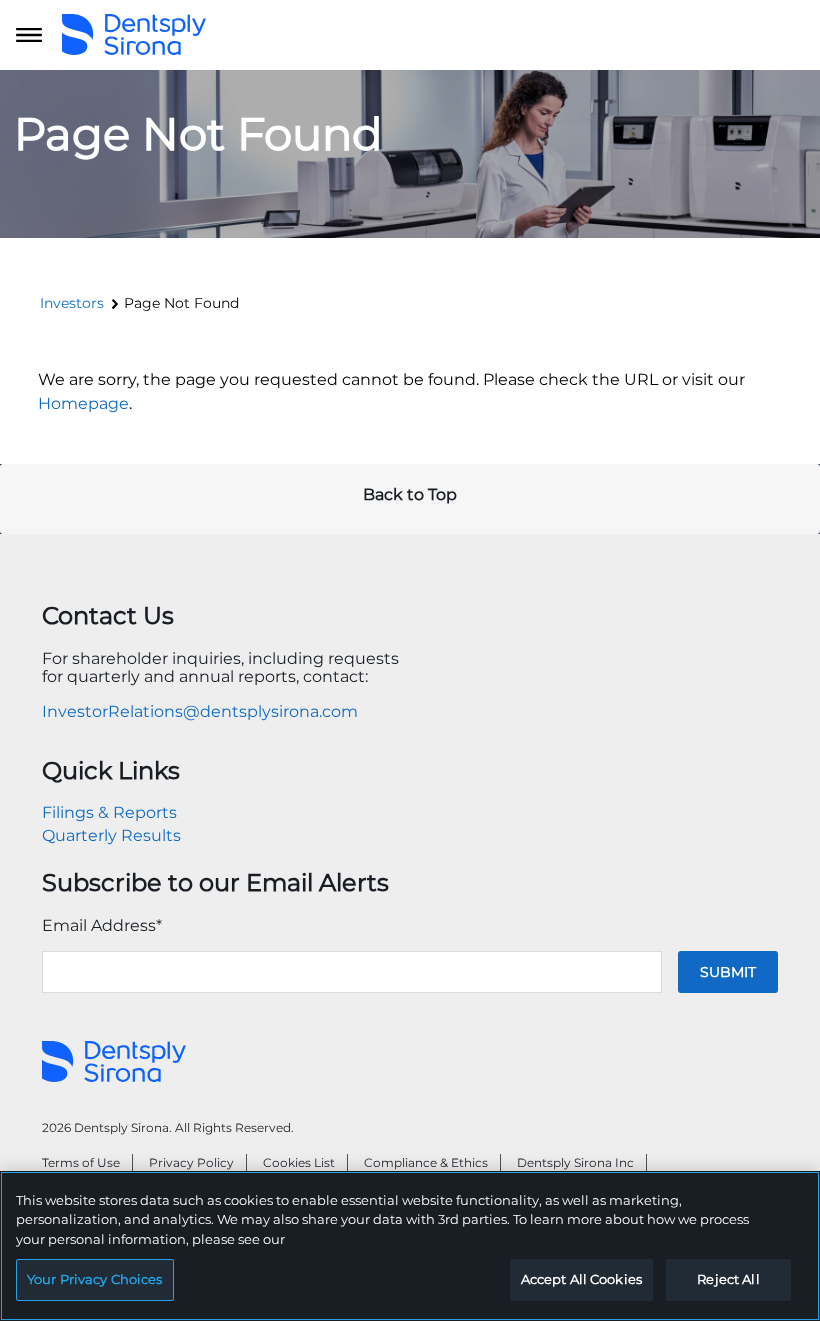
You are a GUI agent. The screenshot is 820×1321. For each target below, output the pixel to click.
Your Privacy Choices (95, 1279)
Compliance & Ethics (426, 1162)
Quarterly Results (111, 835)
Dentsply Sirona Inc (575, 1162)
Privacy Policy (191, 1162)
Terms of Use (81, 1162)
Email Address (102, 925)
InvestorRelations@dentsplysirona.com (200, 711)
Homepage (83, 403)
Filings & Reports (109, 812)
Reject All (728, 1279)
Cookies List (299, 1162)
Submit (728, 972)
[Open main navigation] (29, 35)
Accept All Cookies (581, 1279)
